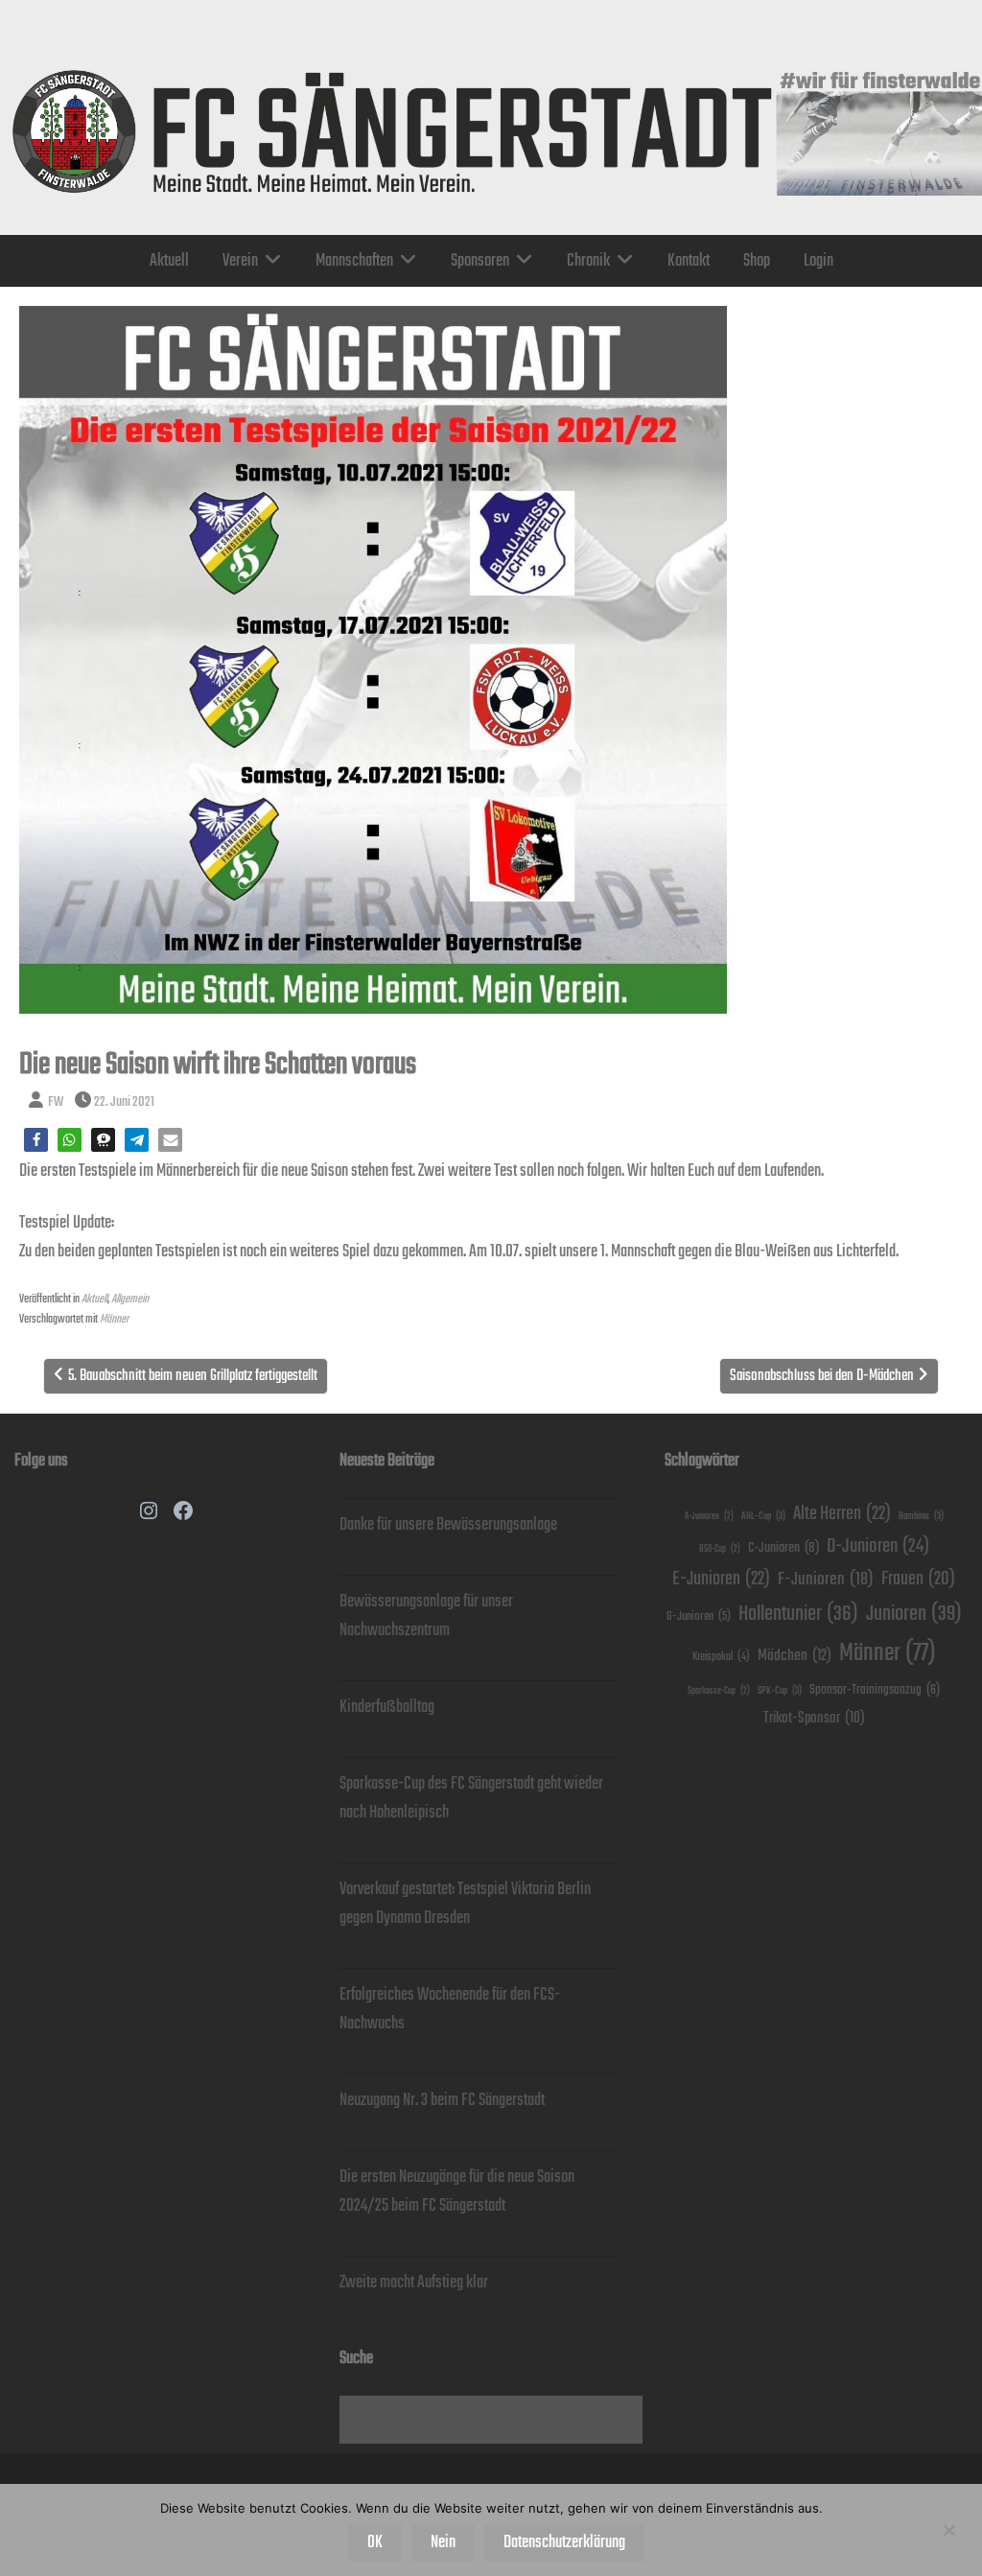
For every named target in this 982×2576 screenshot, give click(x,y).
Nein (443, 2542)
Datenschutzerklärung (564, 2542)
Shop (757, 261)
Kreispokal (721, 1657)
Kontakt (689, 261)
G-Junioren (699, 1616)
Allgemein (130, 1299)
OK (375, 2542)
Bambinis (921, 1516)
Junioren (914, 1614)
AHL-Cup (763, 1516)
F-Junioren (826, 1579)
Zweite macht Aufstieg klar (414, 2283)
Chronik (588, 261)
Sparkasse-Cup (719, 1691)
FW (56, 1101)
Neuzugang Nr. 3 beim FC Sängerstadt (442, 2100)
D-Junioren (878, 1546)
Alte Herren (842, 1514)
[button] (36, 1140)
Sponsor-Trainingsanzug (875, 1690)
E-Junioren (721, 1579)
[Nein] (948, 2530)
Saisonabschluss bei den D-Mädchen (822, 1376)
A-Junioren (709, 1517)
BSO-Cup (720, 1549)
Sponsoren (480, 261)
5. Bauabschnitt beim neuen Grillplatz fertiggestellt (193, 1376)
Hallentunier (798, 1614)
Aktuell (169, 261)
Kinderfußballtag (387, 1707)
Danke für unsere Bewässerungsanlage (448, 1525)
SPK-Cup (780, 1691)
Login (818, 261)
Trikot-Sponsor (814, 1718)
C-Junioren (783, 1547)
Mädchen (795, 1656)
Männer (114, 1319)
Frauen (918, 1579)
